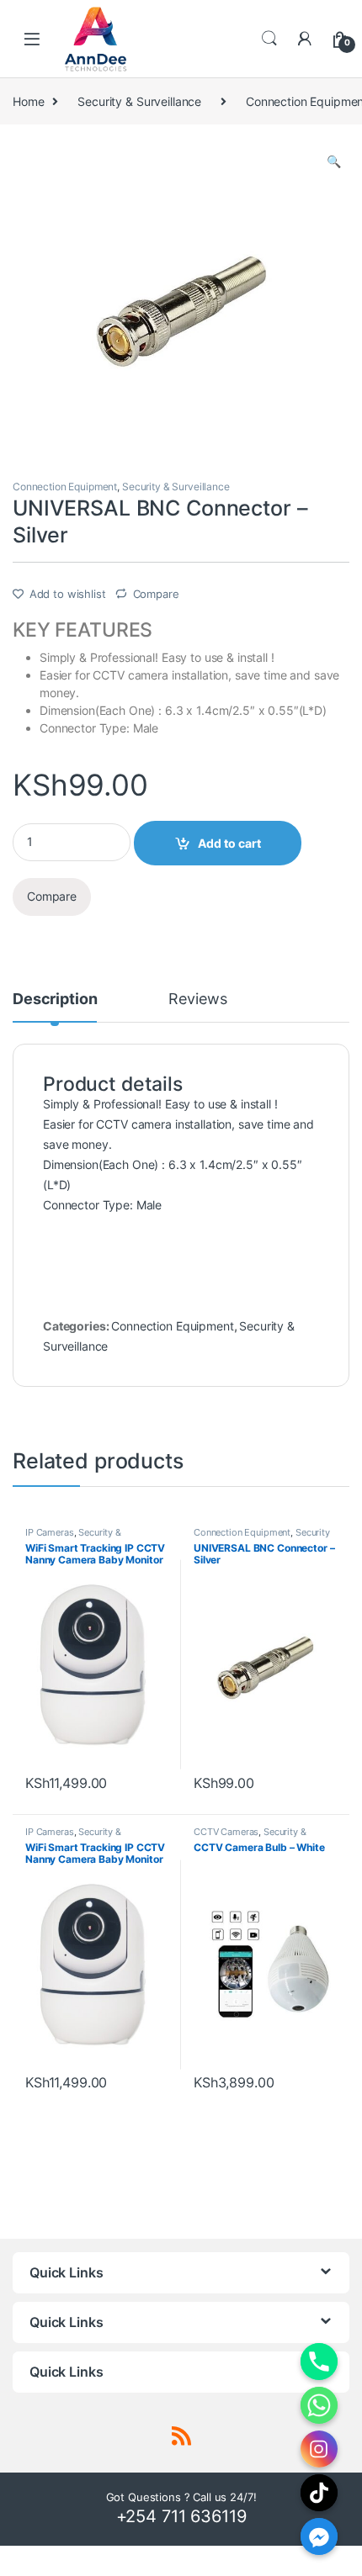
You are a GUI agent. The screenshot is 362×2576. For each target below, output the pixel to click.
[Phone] (319, 2362)
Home (28, 101)
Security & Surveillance (139, 101)
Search (269, 39)
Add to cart (229, 843)
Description (55, 1000)
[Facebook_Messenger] (319, 2536)
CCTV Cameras (226, 1832)
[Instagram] (319, 2449)
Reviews (197, 1000)
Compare (156, 594)
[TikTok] (319, 2493)
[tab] (55, 1007)
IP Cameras (50, 1532)
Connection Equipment (65, 487)
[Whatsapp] (319, 2405)
